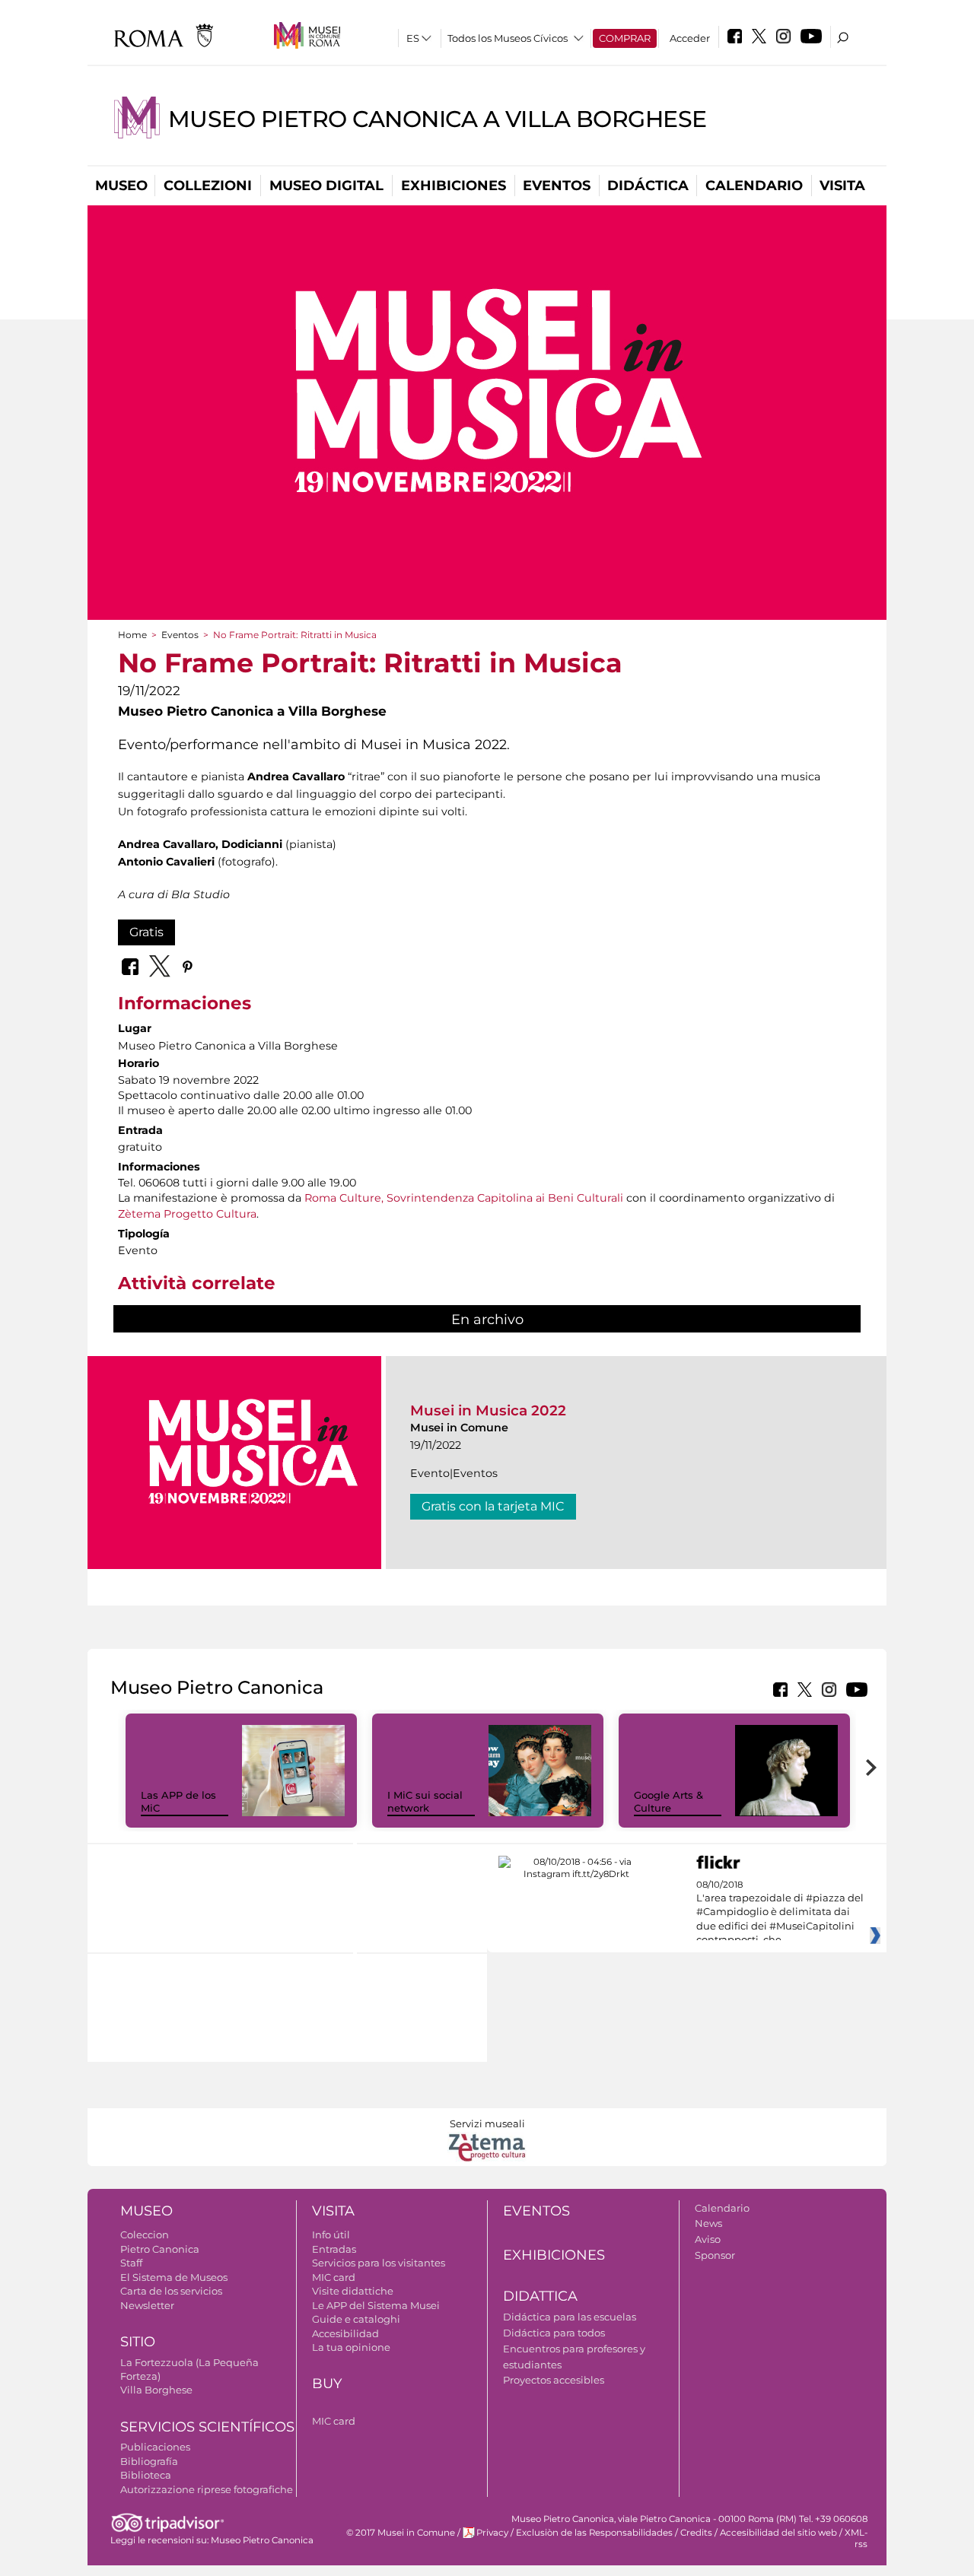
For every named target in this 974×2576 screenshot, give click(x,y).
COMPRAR (625, 38)
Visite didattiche (353, 2291)
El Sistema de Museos (174, 2277)
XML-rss (856, 2538)
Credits (696, 2533)
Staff (131, 2263)
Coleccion (145, 2235)
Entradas (334, 2249)
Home (132, 635)
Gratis (146, 932)
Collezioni (208, 186)
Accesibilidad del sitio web (778, 2533)
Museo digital (326, 186)
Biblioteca (146, 2475)
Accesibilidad (345, 2333)
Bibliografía (149, 2461)
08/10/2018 (780, 1913)
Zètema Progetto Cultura (187, 1214)
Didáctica (648, 186)
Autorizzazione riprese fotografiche (207, 2489)
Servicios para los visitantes (379, 2263)
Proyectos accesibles (554, 2380)
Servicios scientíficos (207, 2427)
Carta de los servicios (171, 2291)
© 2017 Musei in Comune (401, 2533)
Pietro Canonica (160, 2249)
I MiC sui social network (425, 1801)
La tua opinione (351, 2347)
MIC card (334, 2277)
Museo (121, 186)
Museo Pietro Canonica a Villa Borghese (438, 119)
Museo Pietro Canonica (262, 2540)
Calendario (754, 186)
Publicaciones (155, 2447)
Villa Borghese (156, 2390)
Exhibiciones (454, 186)
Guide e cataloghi (356, 2319)
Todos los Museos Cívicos (508, 38)
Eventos (557, 186)
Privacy (492, 2533)
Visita (842, 186)
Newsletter (147, 2305)
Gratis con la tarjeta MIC (493, 1506)
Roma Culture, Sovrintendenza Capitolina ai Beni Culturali (464, 1198)
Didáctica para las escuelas (570, 2317)
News (708, 2223)
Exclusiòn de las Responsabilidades (594, 2533)
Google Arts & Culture (668, 1801)
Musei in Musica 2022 (488, 1410)
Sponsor (715, 2255)
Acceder (690, 38)
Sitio (138, 2342)
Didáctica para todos (554, 2333)
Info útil (331, 2235)
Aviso (708, 2239)
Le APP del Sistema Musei (376, 2305)
